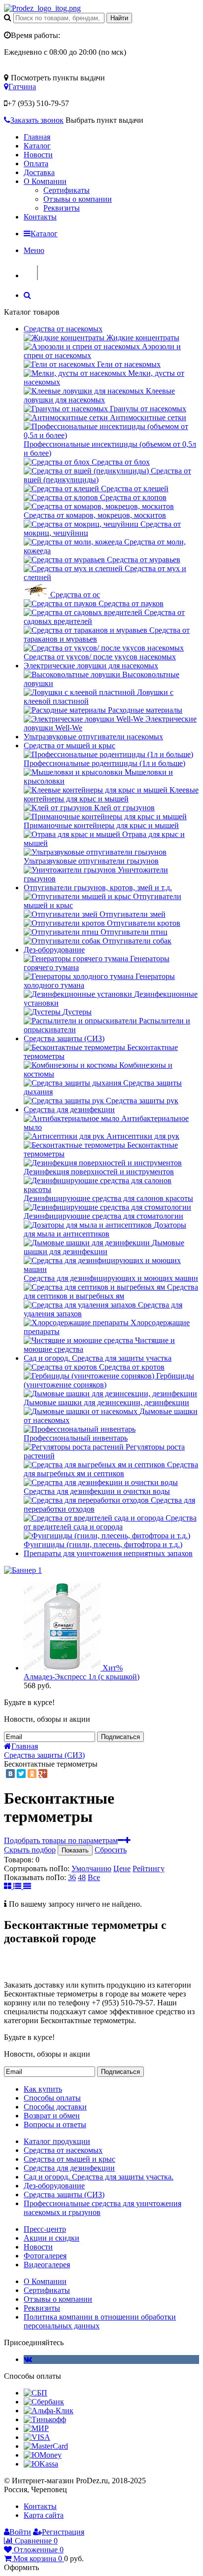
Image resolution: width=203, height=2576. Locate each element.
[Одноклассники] (32, 1774)
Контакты (40, 217)
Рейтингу (149, 1869)
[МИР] (36, 2428)
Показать (75, 1850)
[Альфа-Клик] (49, 2411)
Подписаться (120, 1737)
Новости (38, 155)
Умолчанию (91, 1869)
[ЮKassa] (41, 2464)
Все (94, 1877)
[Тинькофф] (45, 2419)
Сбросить (111, 1850)
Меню (34, 250)
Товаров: (19, 1860)
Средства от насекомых (63, 329)
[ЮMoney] (43, 2455)
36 (72, 1877)
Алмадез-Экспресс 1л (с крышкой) (82, 1677)
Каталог (37, 146)
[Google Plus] (43, 1774)
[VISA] (37, 2437)
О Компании (45, 181)
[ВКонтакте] (10, 1774)
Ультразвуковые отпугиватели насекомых (93, 737)
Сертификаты (67, 190)
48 (82, 1877)
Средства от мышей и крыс (69, 745)
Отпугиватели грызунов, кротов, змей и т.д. (98, 888)
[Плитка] (9, 1886)
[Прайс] (27, 1886)
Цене (122, 1869)
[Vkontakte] (28, 2359)
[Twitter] (21, 1774)
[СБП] (35, 2393)
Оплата (36, 163)
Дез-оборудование (54, 950)
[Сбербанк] (44, 2402)
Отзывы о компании (78, 199)
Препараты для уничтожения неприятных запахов (108, 1553)
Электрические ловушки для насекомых (91, 666)
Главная (37, 137)
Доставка (39, 172)
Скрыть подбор (30, 1850)
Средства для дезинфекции (69, 1109)
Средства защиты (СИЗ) (64, 1038)
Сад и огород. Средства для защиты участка (98, 1358)
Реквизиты (62, 208)
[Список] (18, 1886)
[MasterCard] (46, 2446)
